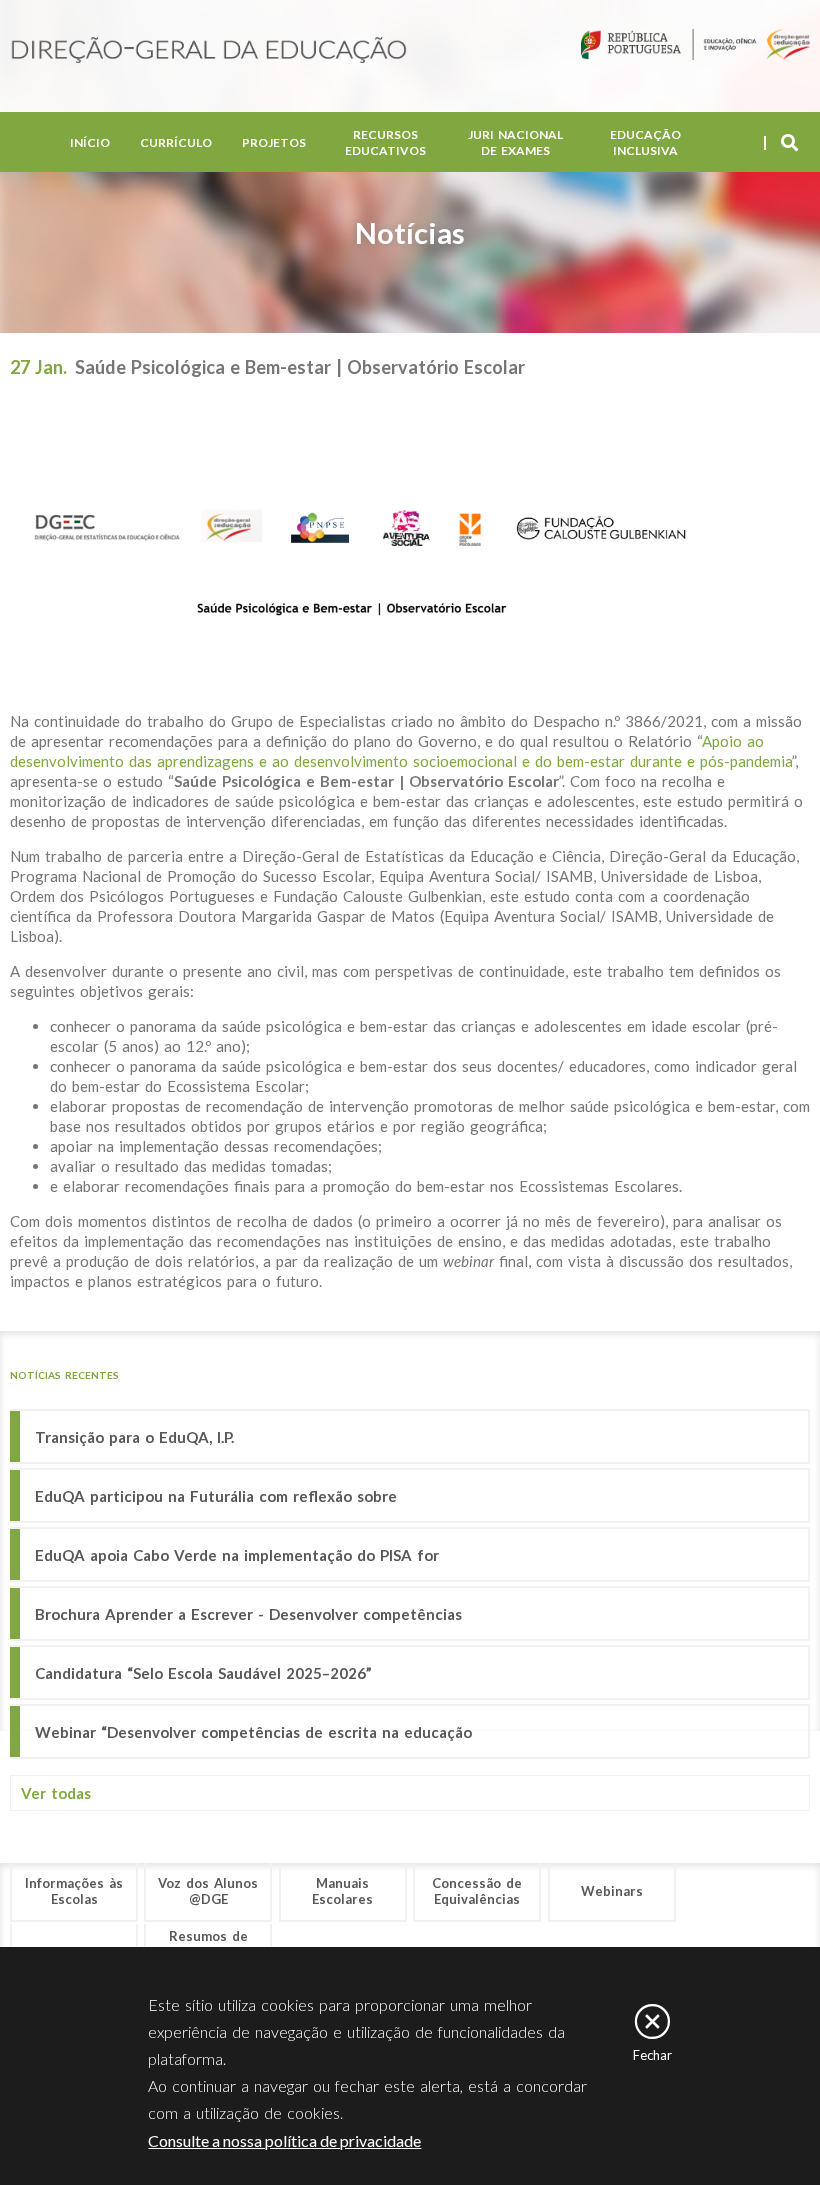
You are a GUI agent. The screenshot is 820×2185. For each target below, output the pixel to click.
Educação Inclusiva (645, 142)
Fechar (652, 2055)
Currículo (176, 142)
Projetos (274, 142)
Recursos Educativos (385, 142)
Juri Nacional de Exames (515, 142)
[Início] (209, 51)
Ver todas (56, 1793)
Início (90, 142)
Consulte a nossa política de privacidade (284, 2140)
